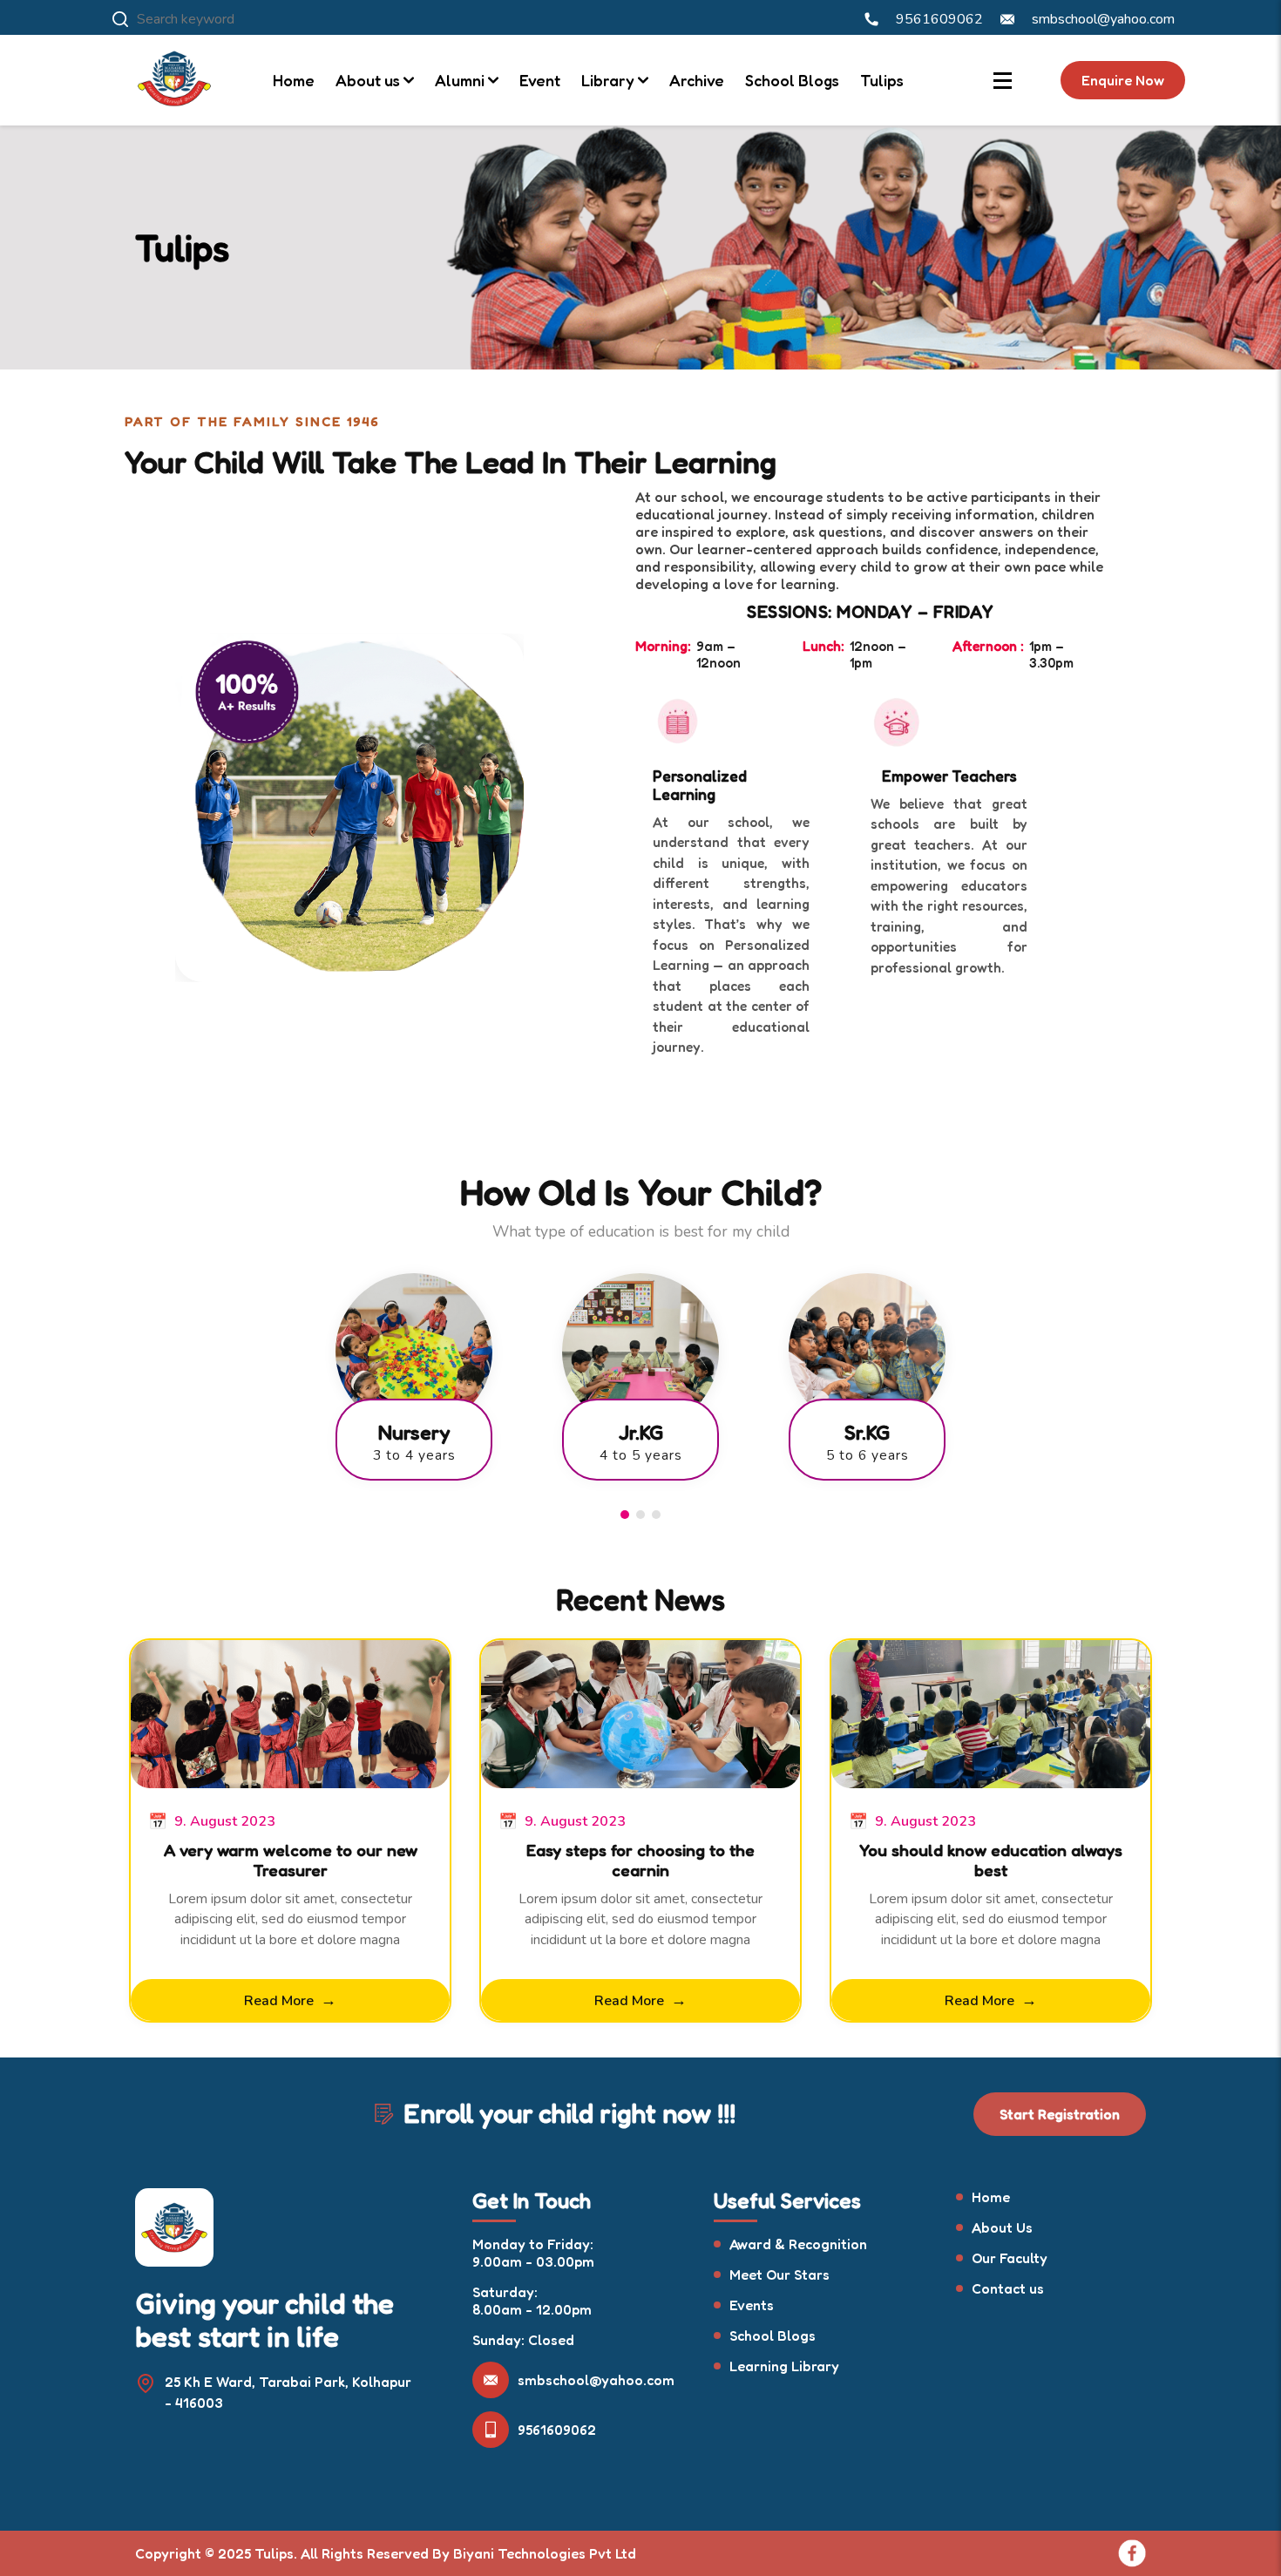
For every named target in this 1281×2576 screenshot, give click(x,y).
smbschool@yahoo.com (596, 2380)
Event (540, 80)
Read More (290, 2000)
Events (752, 2305)
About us (368, 80)
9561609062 (557, 2430)
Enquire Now (1123, 80)
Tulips (882, 80)
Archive (697, 80)
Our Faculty (1010, 2258)
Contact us (1008, 2288)
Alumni (460, 80)
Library (608, 80)
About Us (1002, 2227)
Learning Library (784, 2366)
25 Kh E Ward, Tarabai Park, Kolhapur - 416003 (288, 2392)
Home (294, 80)
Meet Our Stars (779, 2274)
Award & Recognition (798, 2244)
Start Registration (1060, 2114)
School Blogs (792, 80)
